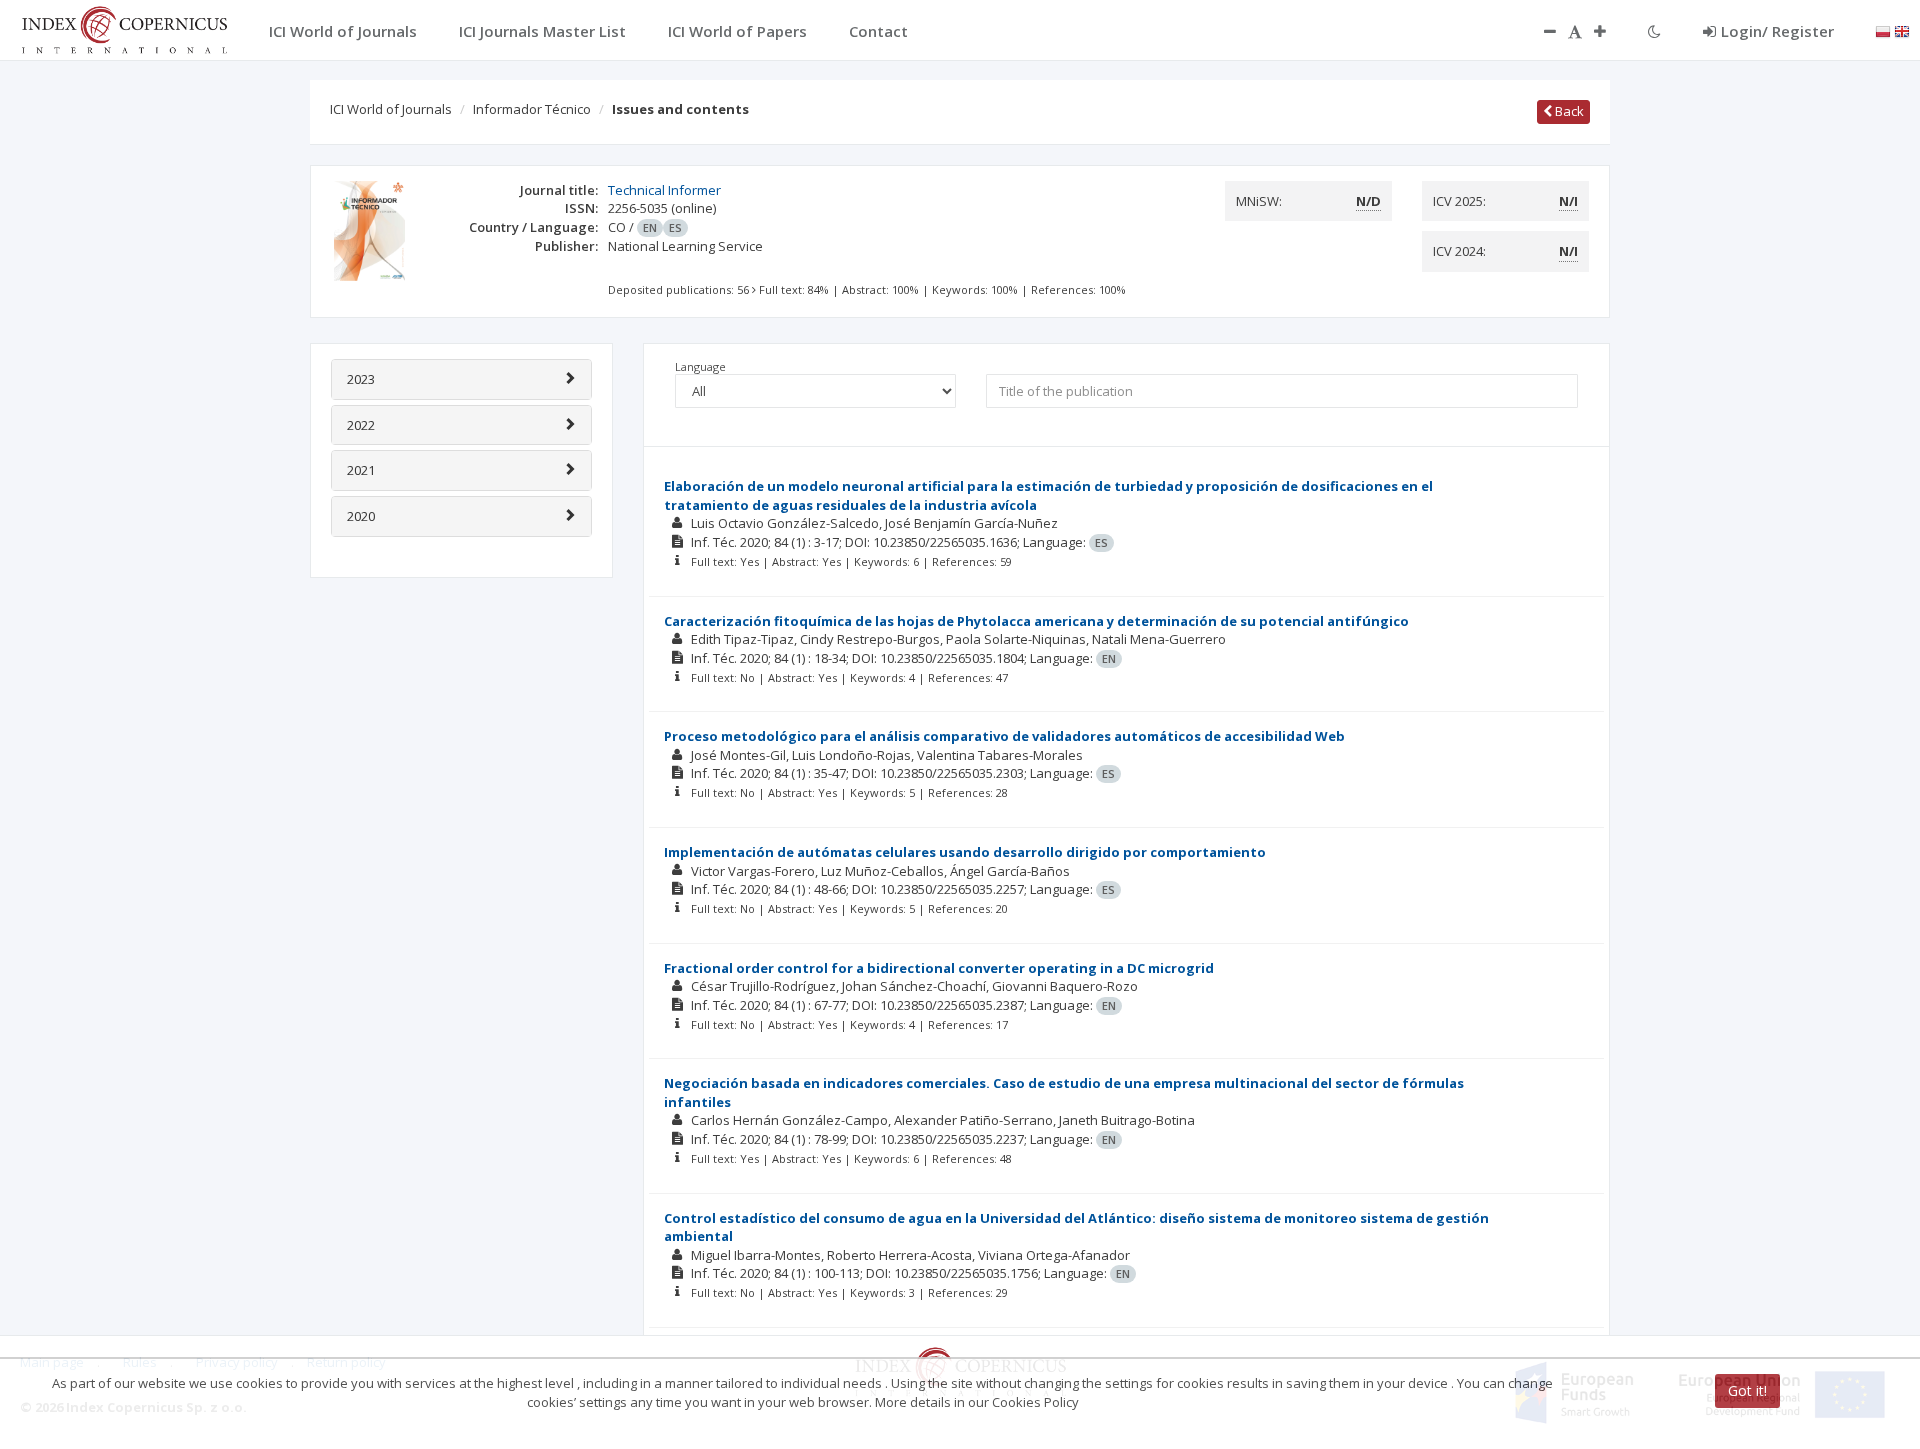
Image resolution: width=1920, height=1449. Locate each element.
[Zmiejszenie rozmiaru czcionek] (1540, 31)
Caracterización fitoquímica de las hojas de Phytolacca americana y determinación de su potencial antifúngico (1036, 621)
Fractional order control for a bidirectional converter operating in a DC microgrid (939, 968)
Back (1568, 111)
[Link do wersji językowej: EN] (1902, 30)
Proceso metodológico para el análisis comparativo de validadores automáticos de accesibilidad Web (1004, 736)
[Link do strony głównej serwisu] (124, 28)
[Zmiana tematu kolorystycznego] (1654, 31)
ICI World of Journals (391, 109)
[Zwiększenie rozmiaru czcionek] (1610, 31)
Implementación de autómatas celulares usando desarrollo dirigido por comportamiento (965, 852)
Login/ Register (1777, 31)
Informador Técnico (532, 109)
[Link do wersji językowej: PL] (1883, 30)
